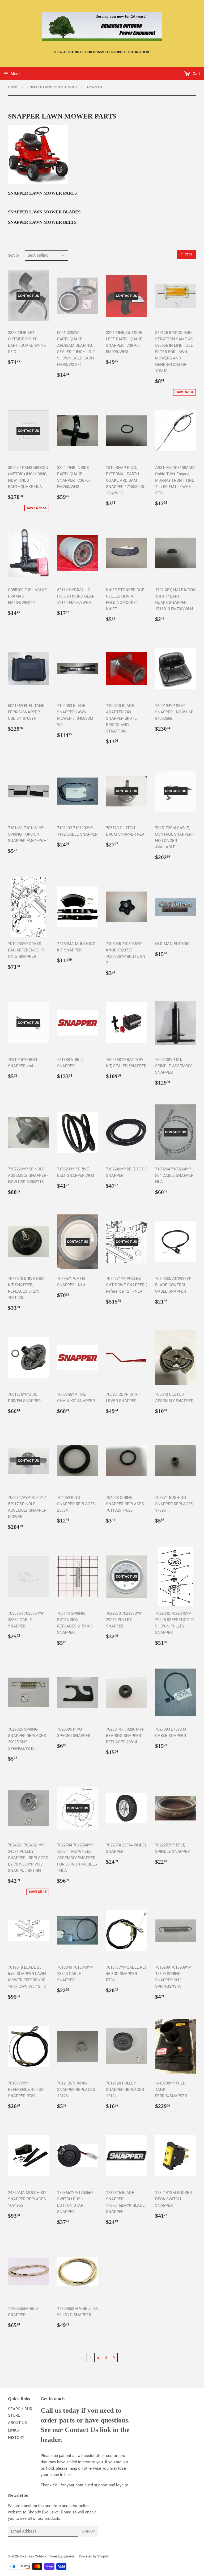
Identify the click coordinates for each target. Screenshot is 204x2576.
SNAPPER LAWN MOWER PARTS (52, 87)
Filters (187, 255)
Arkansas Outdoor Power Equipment (47, 2556)
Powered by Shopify (94, 2556)
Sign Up (88, 2531)
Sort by (14, 255)
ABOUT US (17, 2423)
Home (12, 87)
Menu (16, 74)
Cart (196, 74)
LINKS (13, 2430)
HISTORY (16, 2438)
